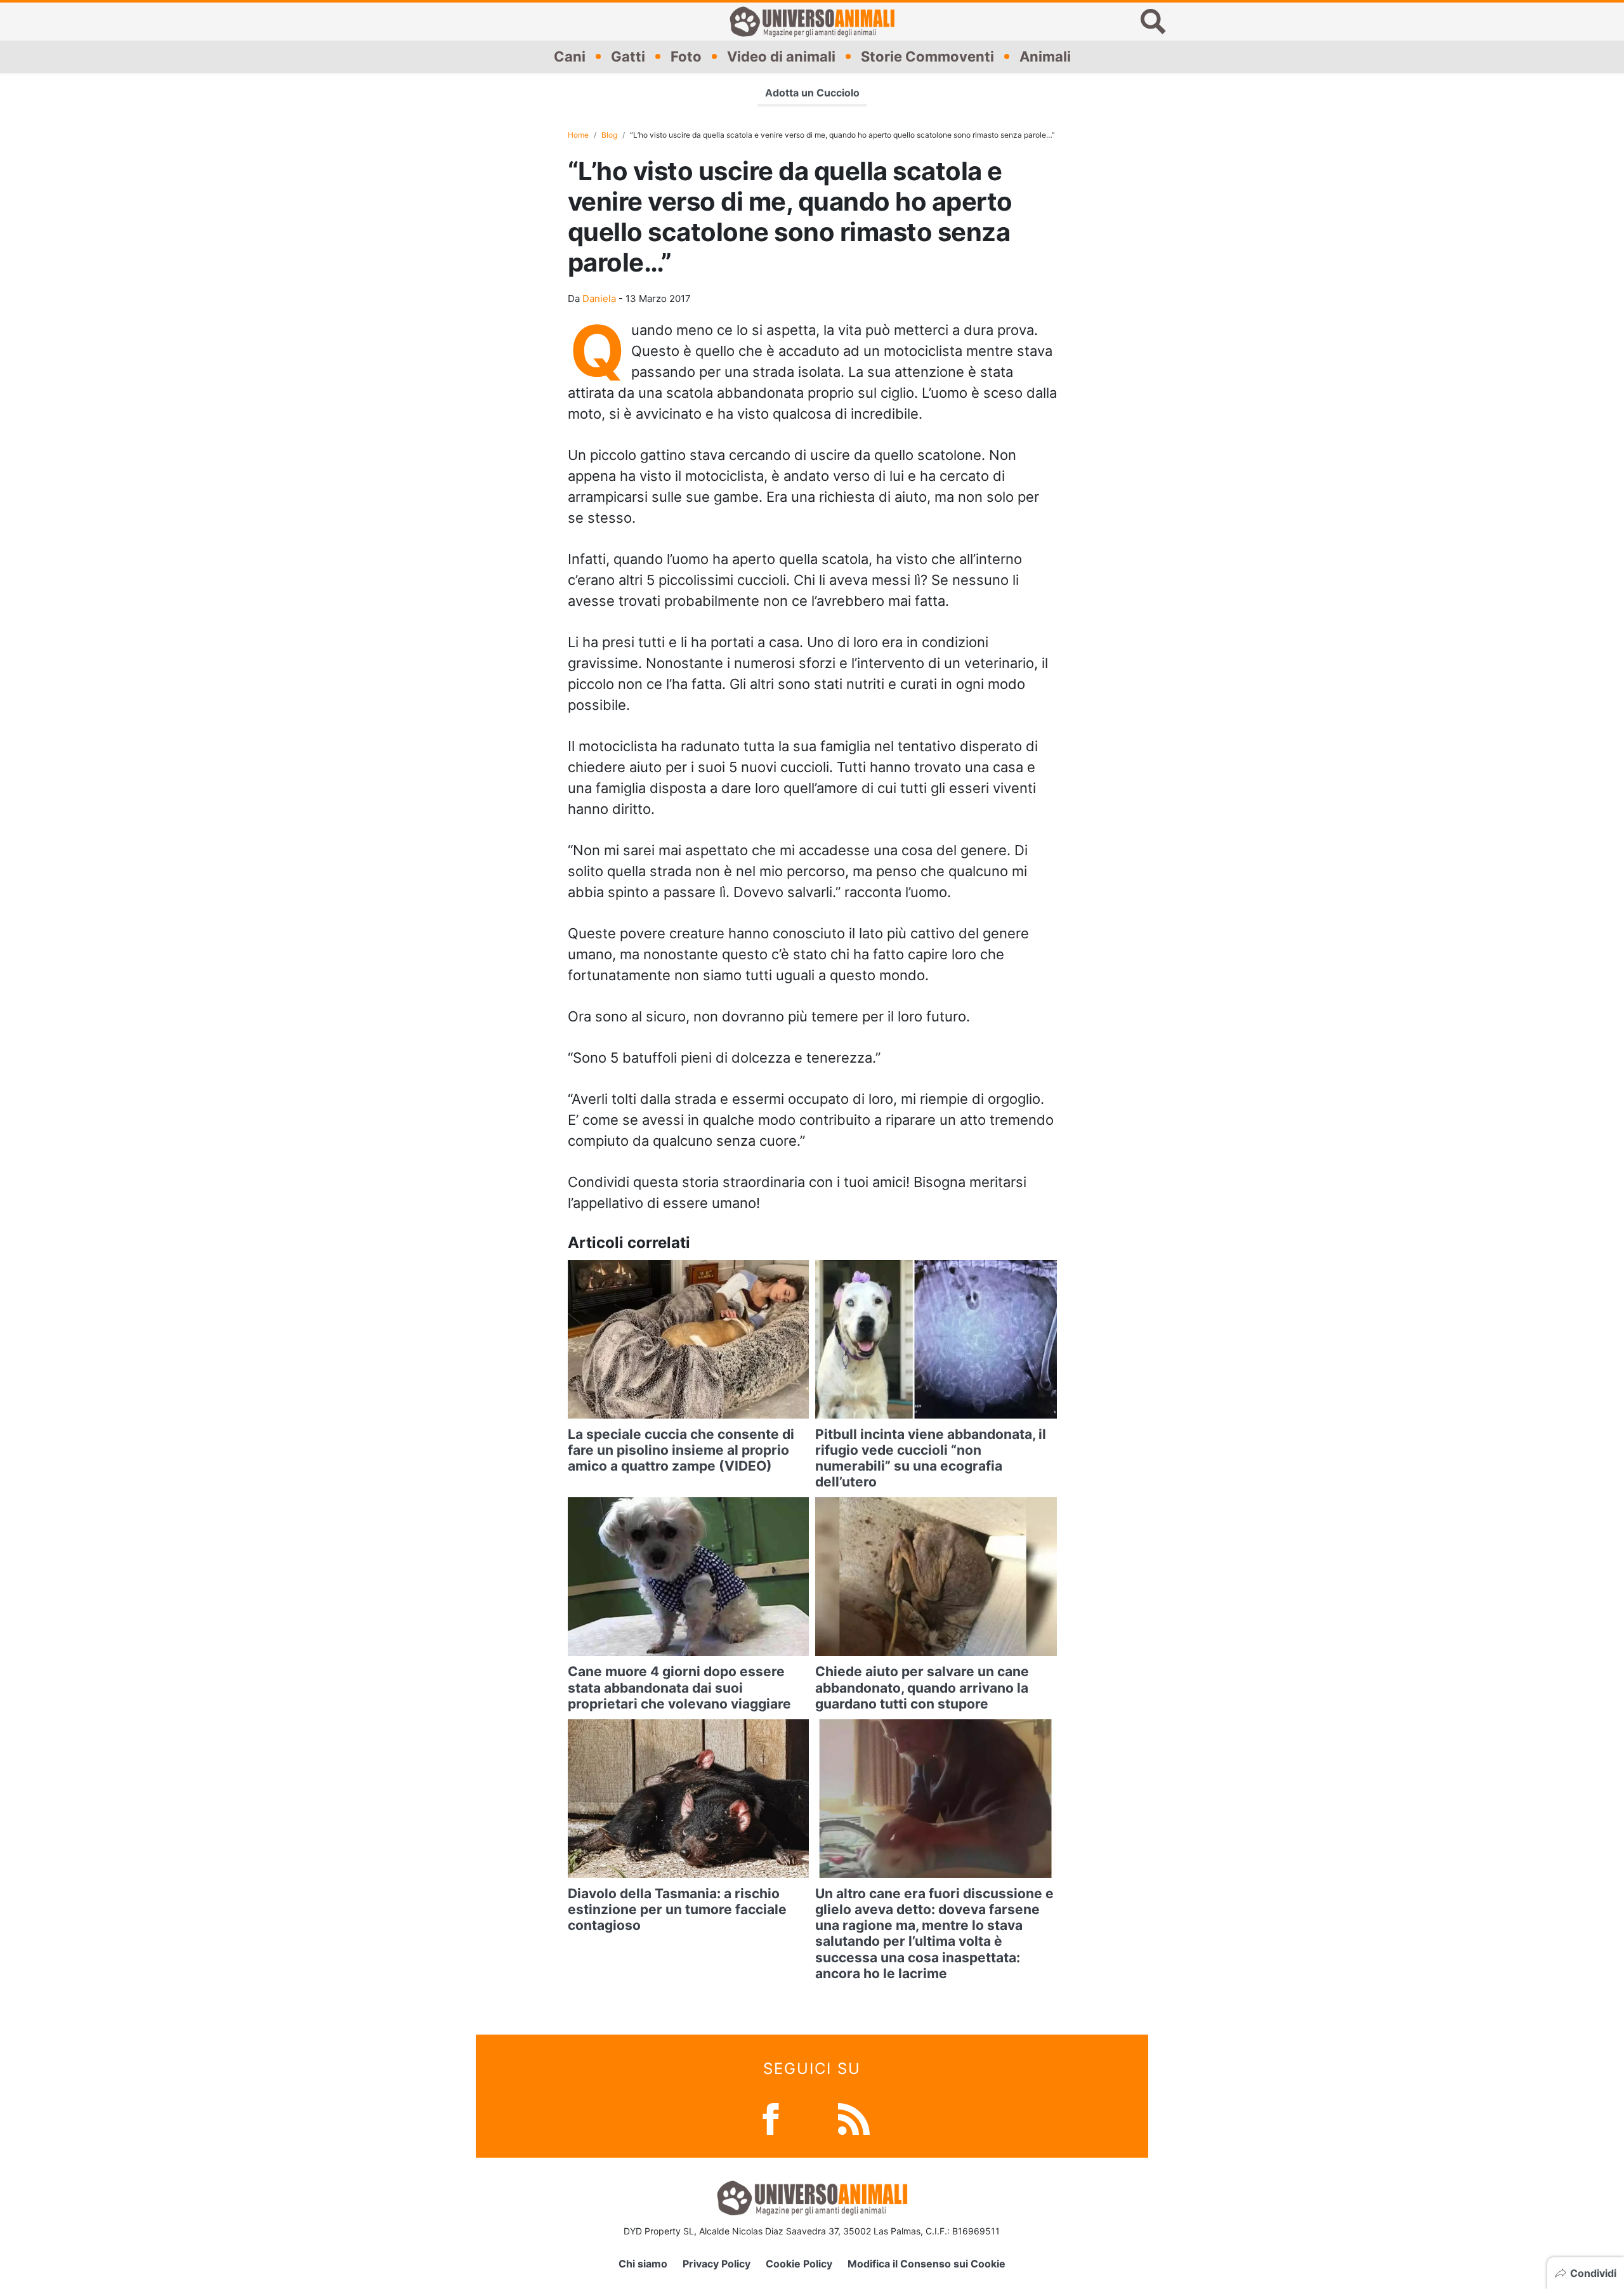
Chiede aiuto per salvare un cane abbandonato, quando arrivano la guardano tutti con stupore (922, 1687)
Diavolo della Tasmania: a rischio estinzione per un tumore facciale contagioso (677, 1909)
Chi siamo (643, 2264)
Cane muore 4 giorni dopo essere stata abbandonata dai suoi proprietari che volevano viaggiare (679, 1687)
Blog (609, 135)
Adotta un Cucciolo (812, 93)
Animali (1045, 56)
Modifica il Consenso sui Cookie (927, 2264)
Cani (570, 56)
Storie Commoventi (927, 56)
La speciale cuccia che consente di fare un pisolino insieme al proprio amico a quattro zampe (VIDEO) (681, 1450)
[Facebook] (771, 2118)
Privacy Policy (717, 2264)
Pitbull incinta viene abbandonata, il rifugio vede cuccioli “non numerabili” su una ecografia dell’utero (931, 1458)
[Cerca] (1153, 22)
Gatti (628, 56)
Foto (686, 56)
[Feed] (854, 2118)
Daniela (599, 298)
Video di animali (781, 56)
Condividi (1593, 2273)
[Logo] (812, 22)
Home (578, 135)
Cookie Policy (799, 2264)
